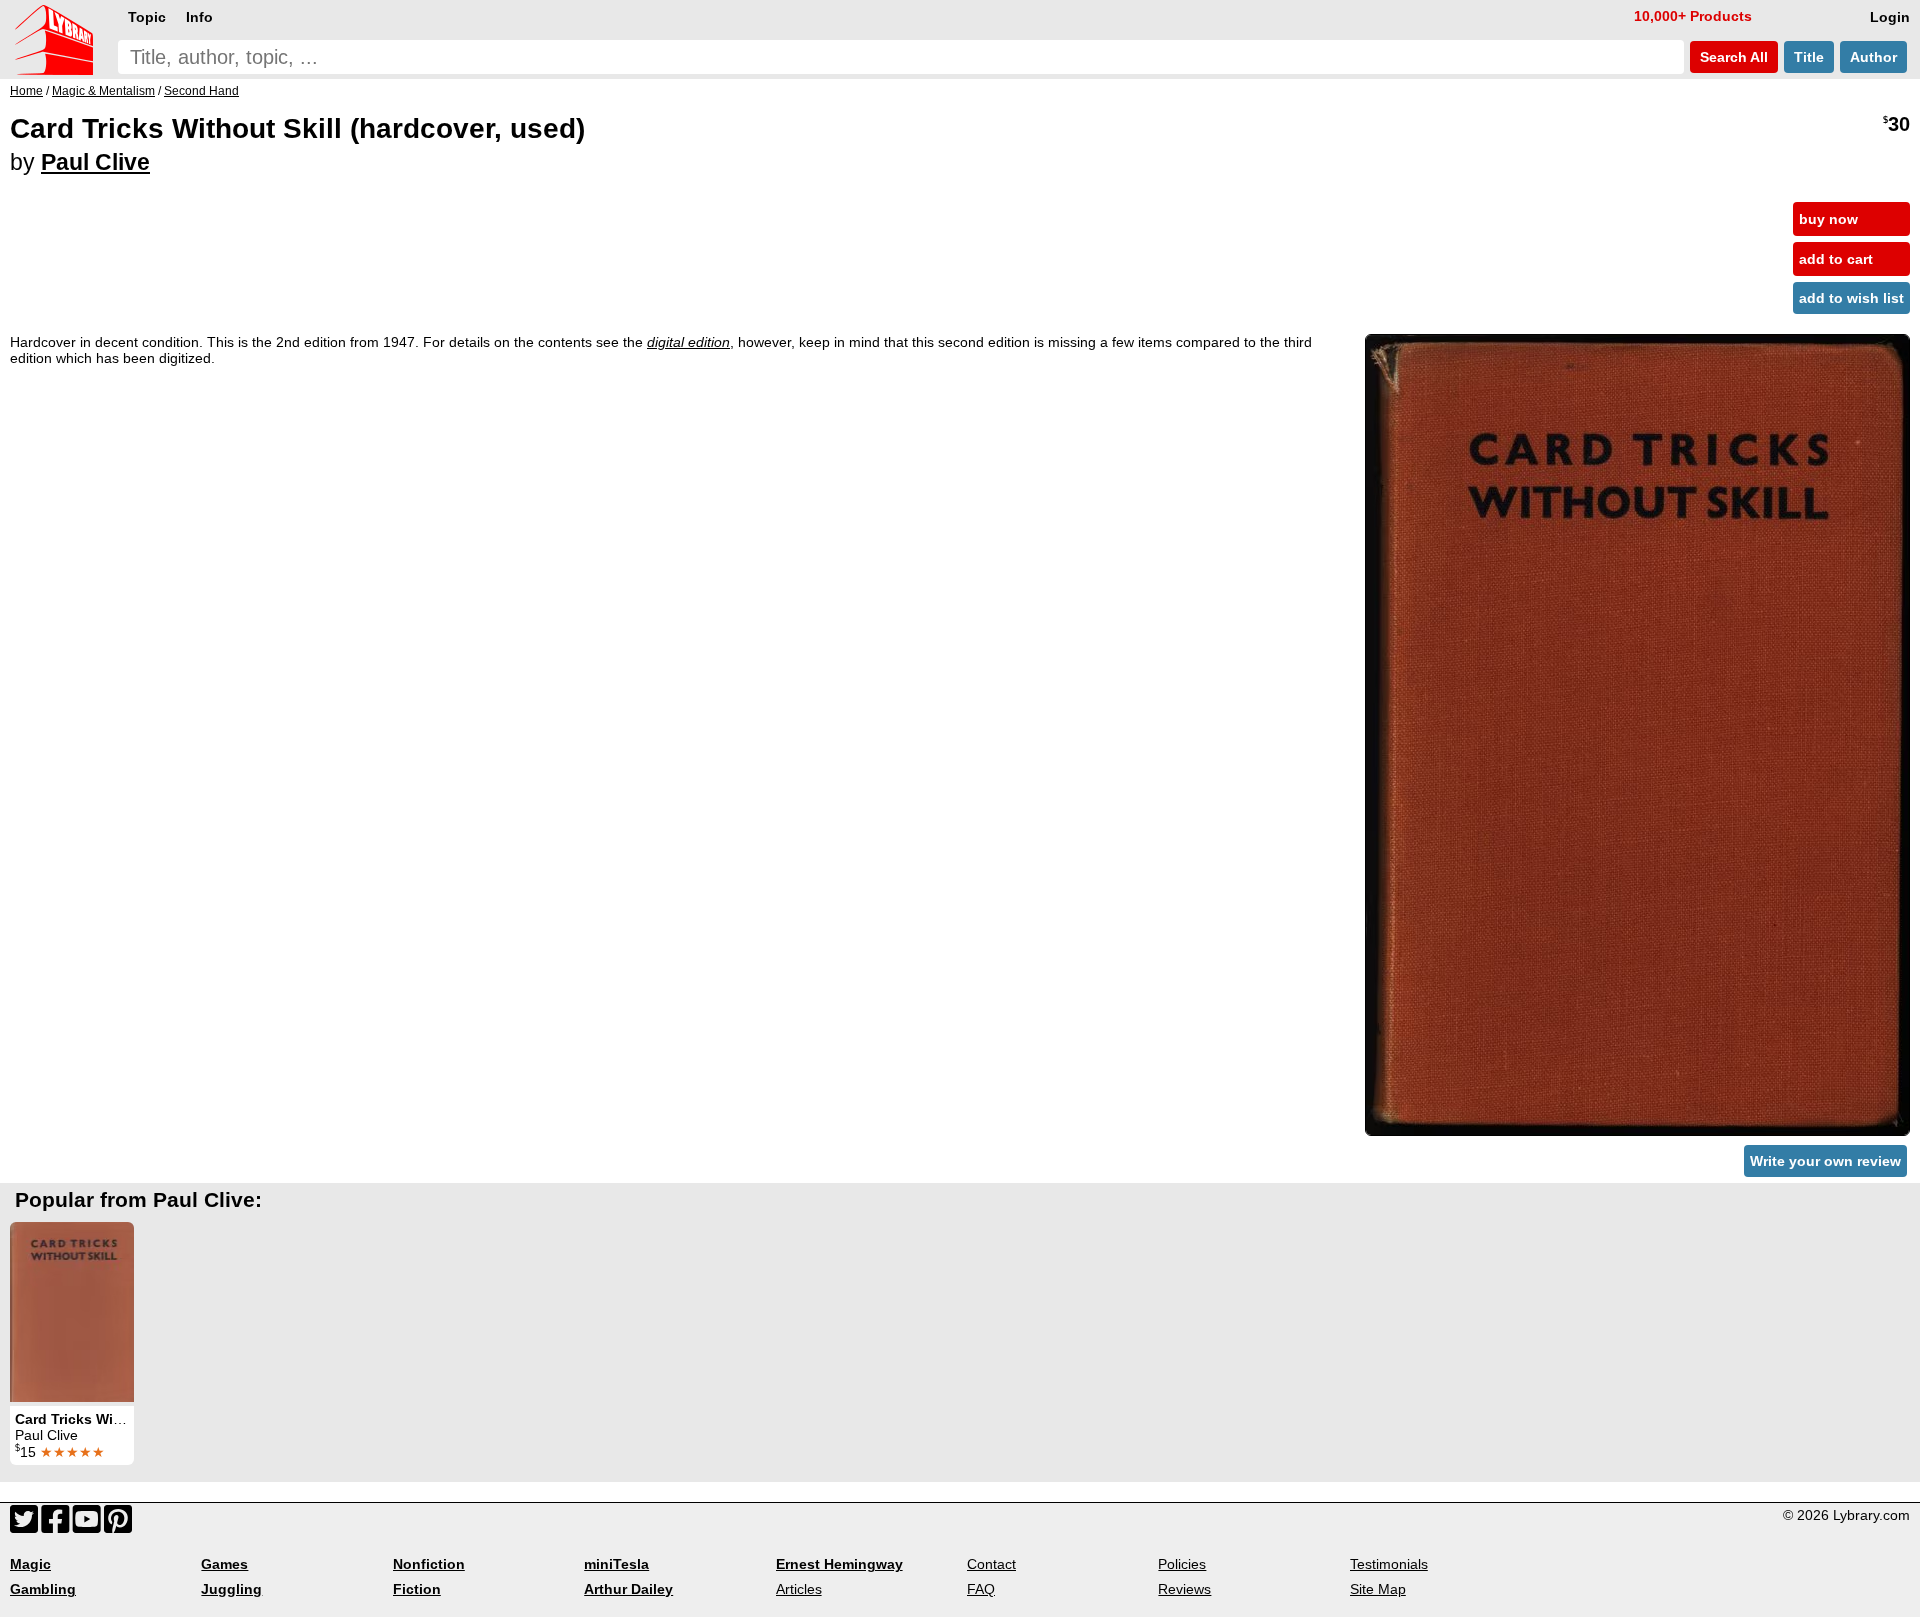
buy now (1828, 219)
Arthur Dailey (628, 1589)
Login (1890, 17)
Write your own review (1825, 1161)
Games (224, 1564)
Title (1809, 57)
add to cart (1836, 259)
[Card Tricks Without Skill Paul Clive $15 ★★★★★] (72, 1312)
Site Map (1378, 1589)
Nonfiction (429, 1564)
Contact (991, 1564)
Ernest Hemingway (839, 1564)
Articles (799, 1589)
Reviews (1184, 1589)
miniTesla (616, 1564)
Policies (1182, 1564)
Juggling (231, 1589)
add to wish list (1851, 298)
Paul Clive (95, 162)
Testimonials (1389, 1564)
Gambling (43, 1589)
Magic (30, 1564)
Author (1873, 57)
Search (1732, 57)
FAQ (981, 1589)
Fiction (417, 1589)
